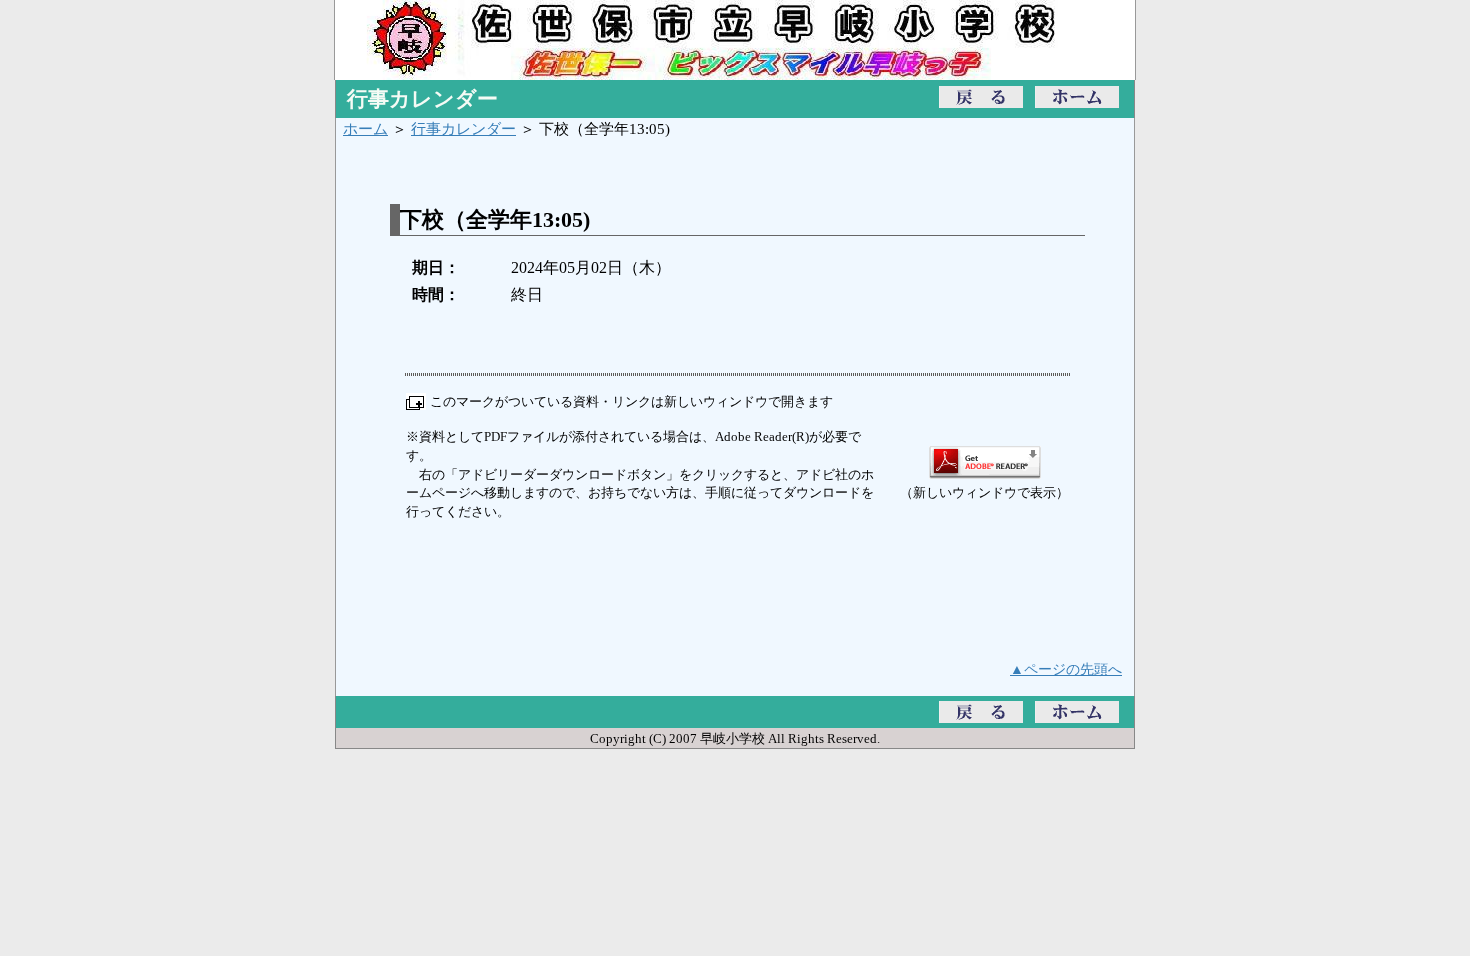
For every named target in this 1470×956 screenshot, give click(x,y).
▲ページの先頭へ (1066, 669)
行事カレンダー (463, 128)
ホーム (365, 128)
